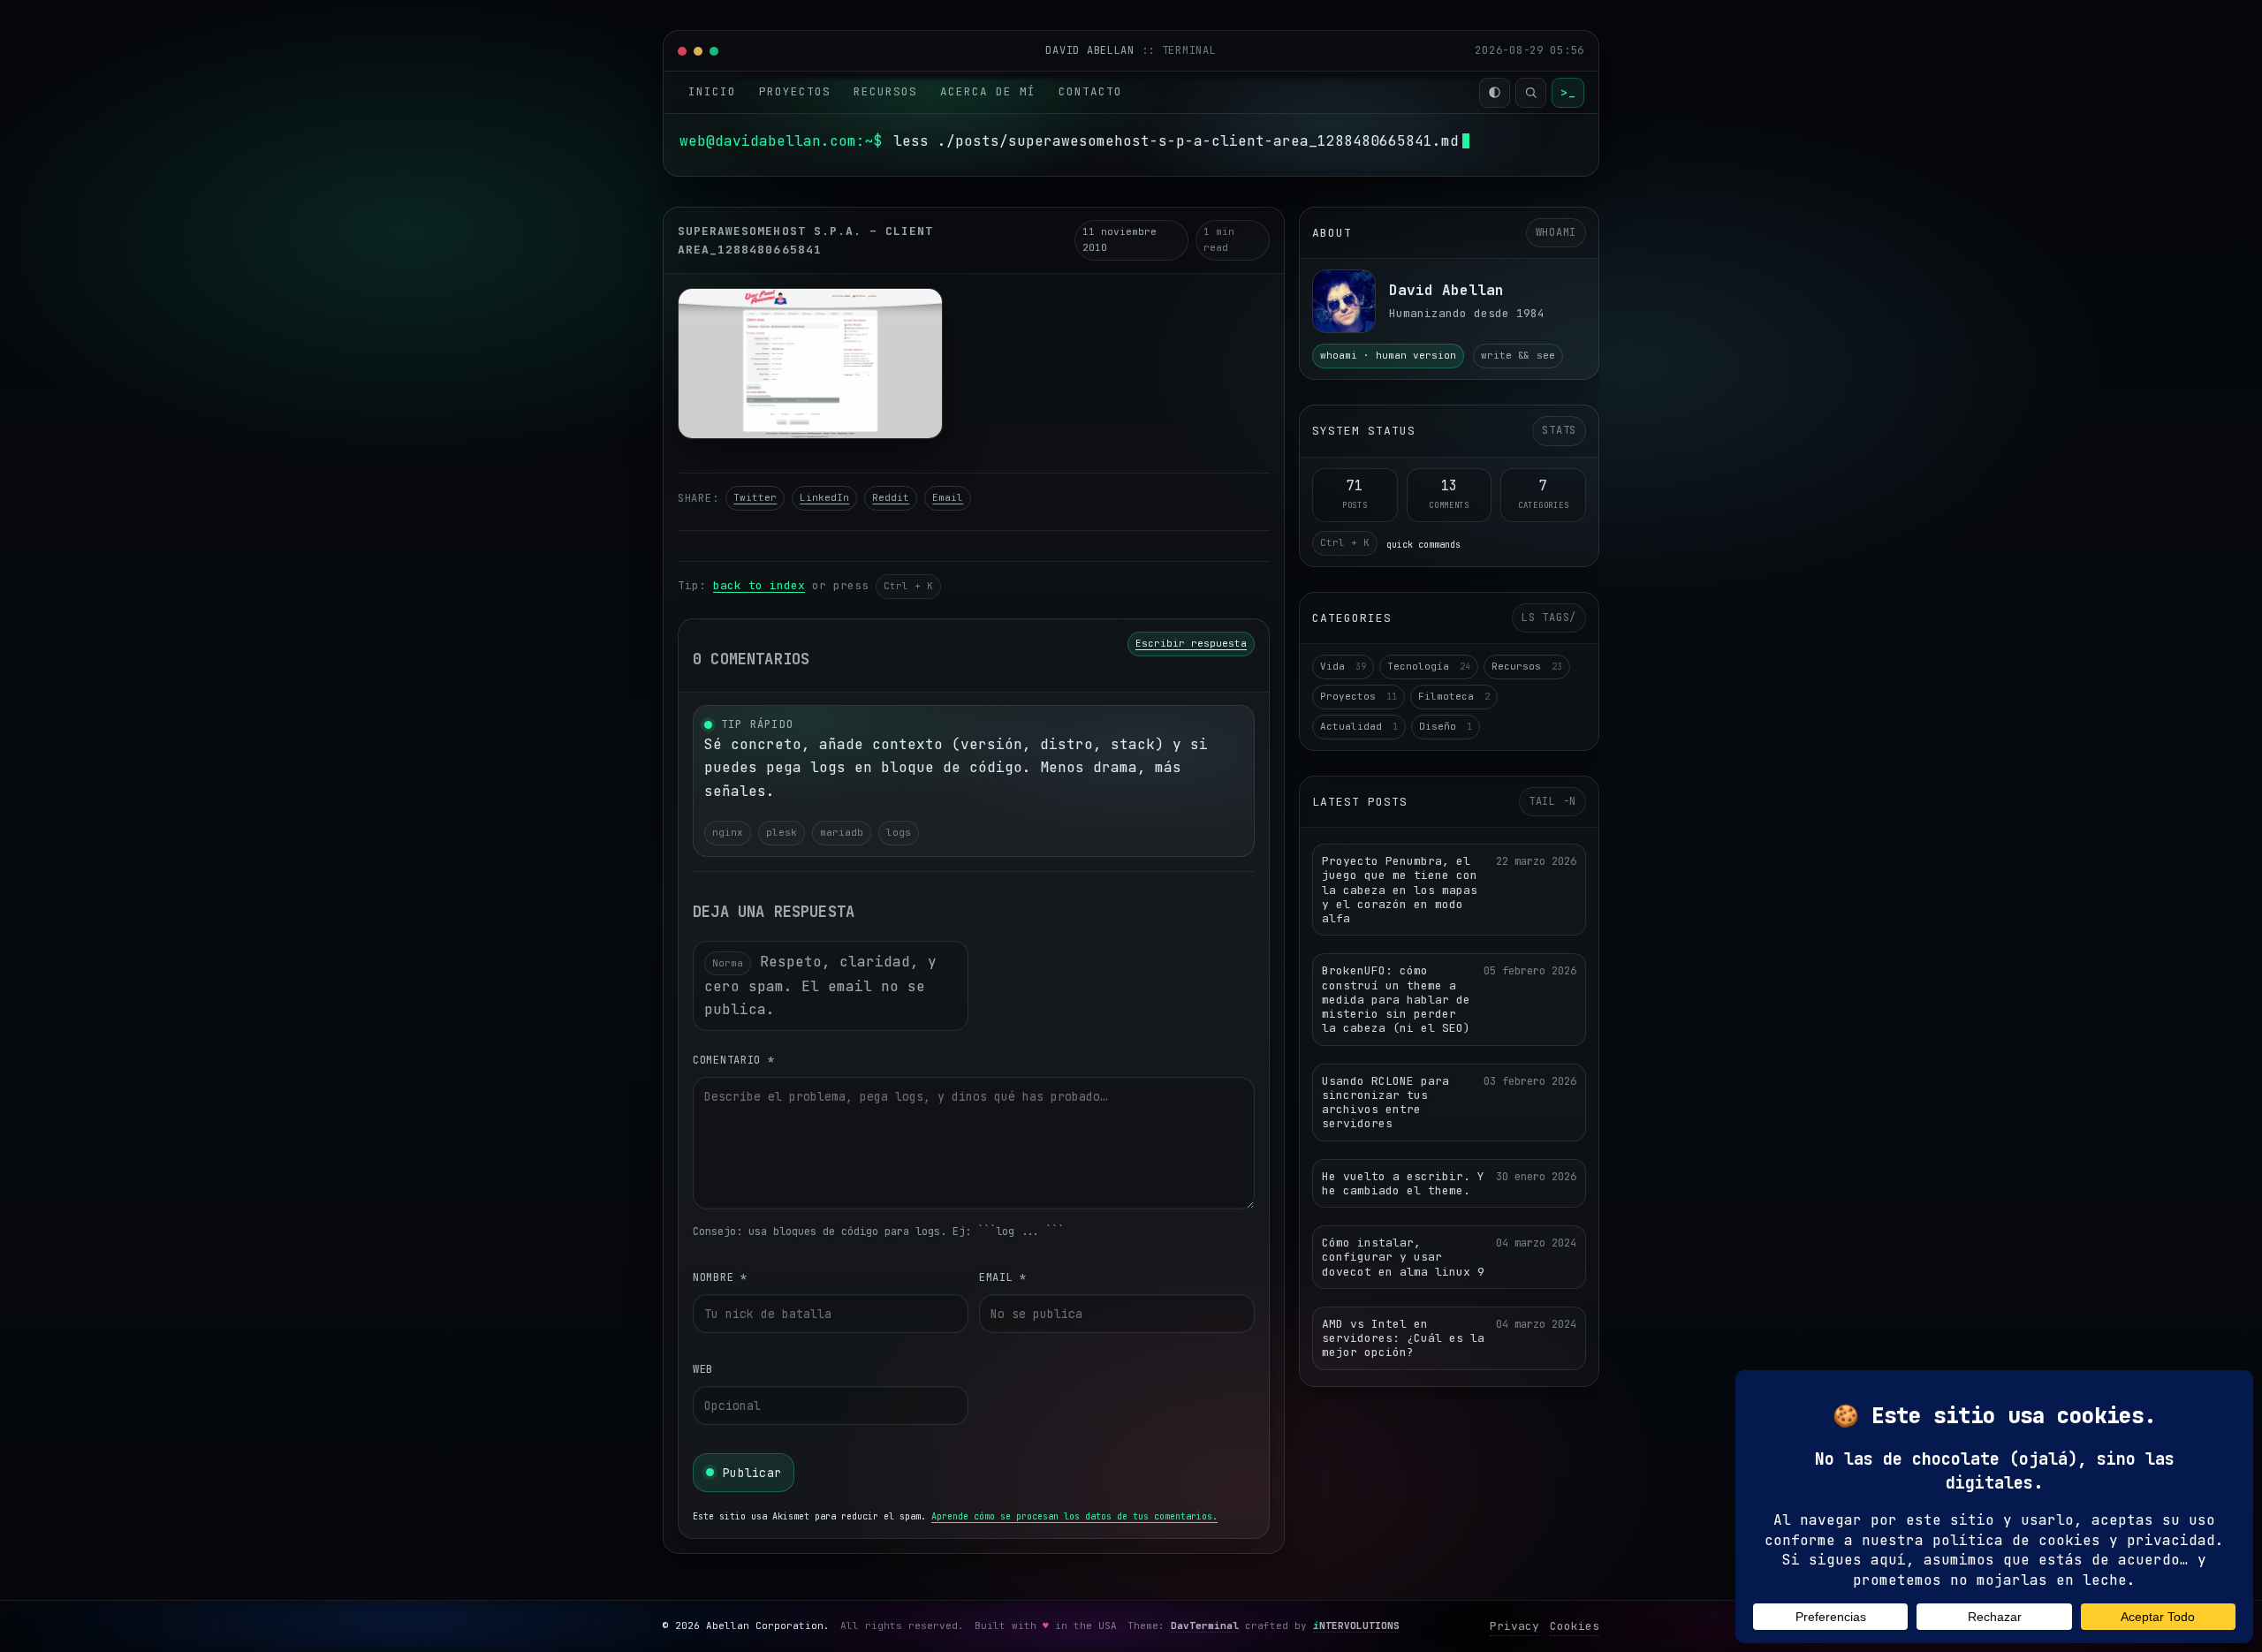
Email (948, 497)
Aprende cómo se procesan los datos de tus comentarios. (1074, 1516)
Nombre (720, 1277)
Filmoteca (1454, 696)
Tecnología (1429, 666)
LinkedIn (824, 497)
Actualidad (1359, 726)
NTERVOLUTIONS (1356, 1625)
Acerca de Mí (988, 91)
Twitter (755, 497)
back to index (759, 585)
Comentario (734, 1060)
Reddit (891, 497)
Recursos (885, 91)
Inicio (712, 91)
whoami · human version (1388, 355)
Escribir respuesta (1191, 643)
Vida (1343, 666)
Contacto (1090, 91)
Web (703, 1369)
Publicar (752, 1473)
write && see (1518, 355)
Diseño (1446, 726)
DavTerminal (1205, 1625)
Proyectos (795, 91)
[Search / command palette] (1531, 93)
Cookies (1575, 1626)
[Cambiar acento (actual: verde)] (1495, 93)
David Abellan (1093, 50)
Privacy (1514, 1626)
